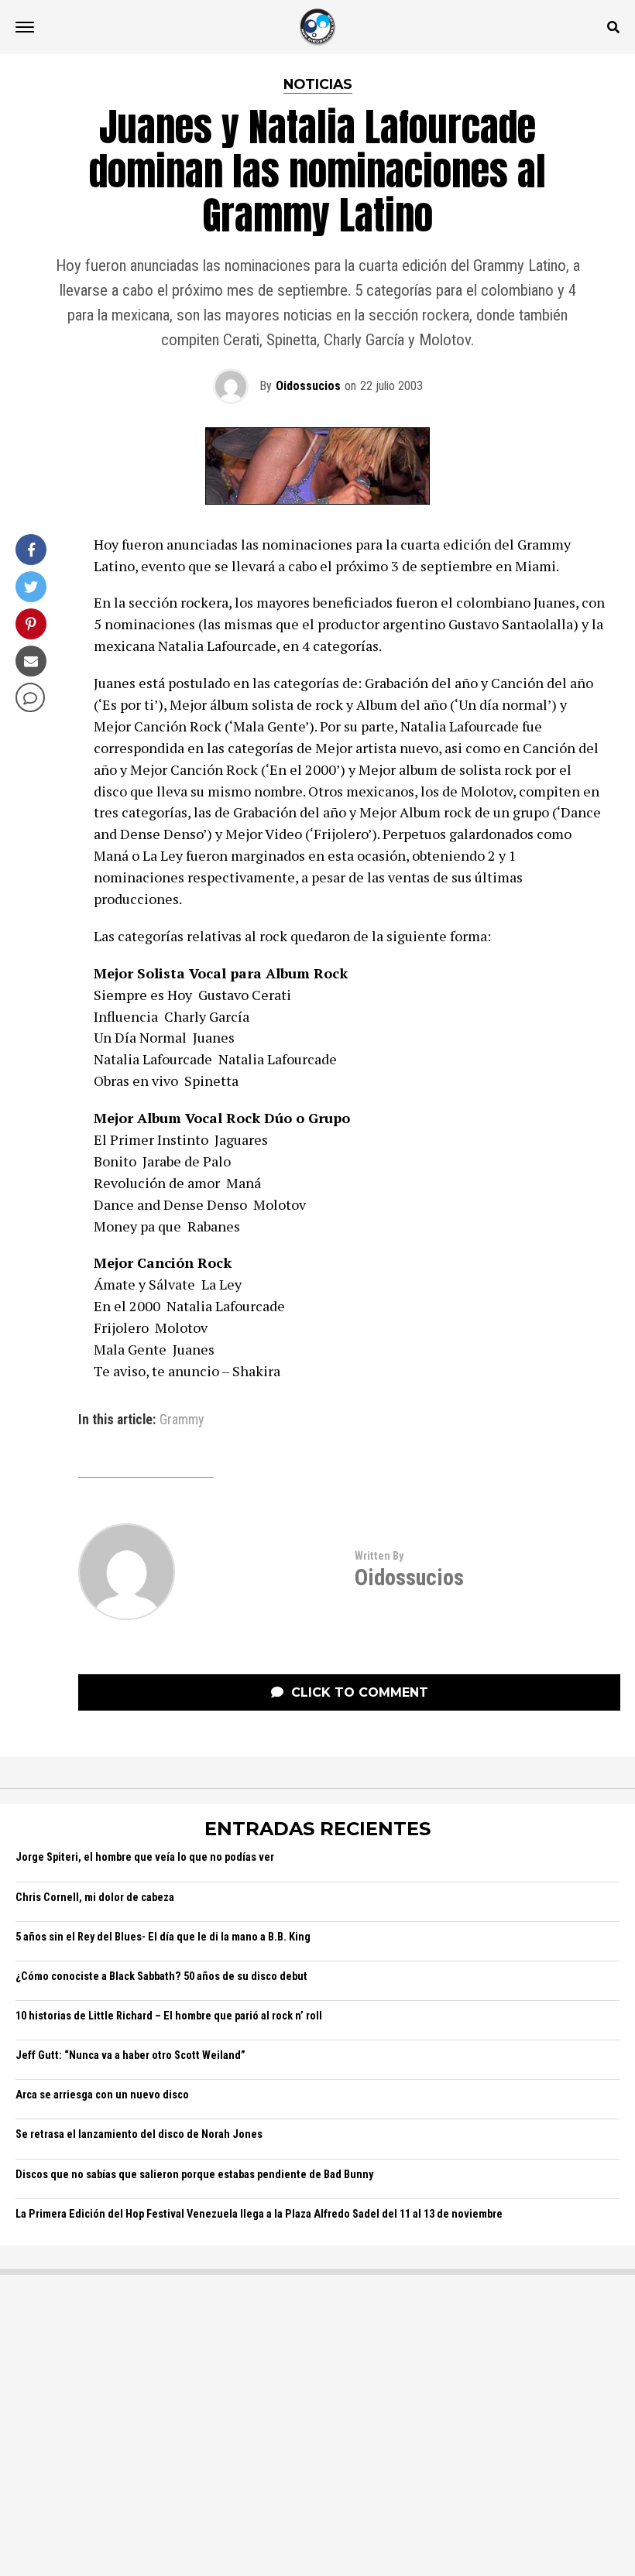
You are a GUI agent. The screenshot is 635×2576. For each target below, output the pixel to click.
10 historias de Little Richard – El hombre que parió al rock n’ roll (169, 2016)
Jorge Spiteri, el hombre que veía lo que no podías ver (145, 1857)
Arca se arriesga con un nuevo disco (102, 2095)
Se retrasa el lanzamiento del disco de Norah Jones (139, 2134)
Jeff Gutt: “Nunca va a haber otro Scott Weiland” (130, 2055)
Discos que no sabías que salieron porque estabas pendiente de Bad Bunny (194, 2175)
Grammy (182, 1420)
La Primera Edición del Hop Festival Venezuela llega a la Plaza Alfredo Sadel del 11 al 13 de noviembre (259, 2214)
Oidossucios (308, 386)
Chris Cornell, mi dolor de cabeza (95, 1898)
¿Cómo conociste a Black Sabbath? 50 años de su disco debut (161, 1977)
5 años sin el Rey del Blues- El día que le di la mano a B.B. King (163, 1937)
